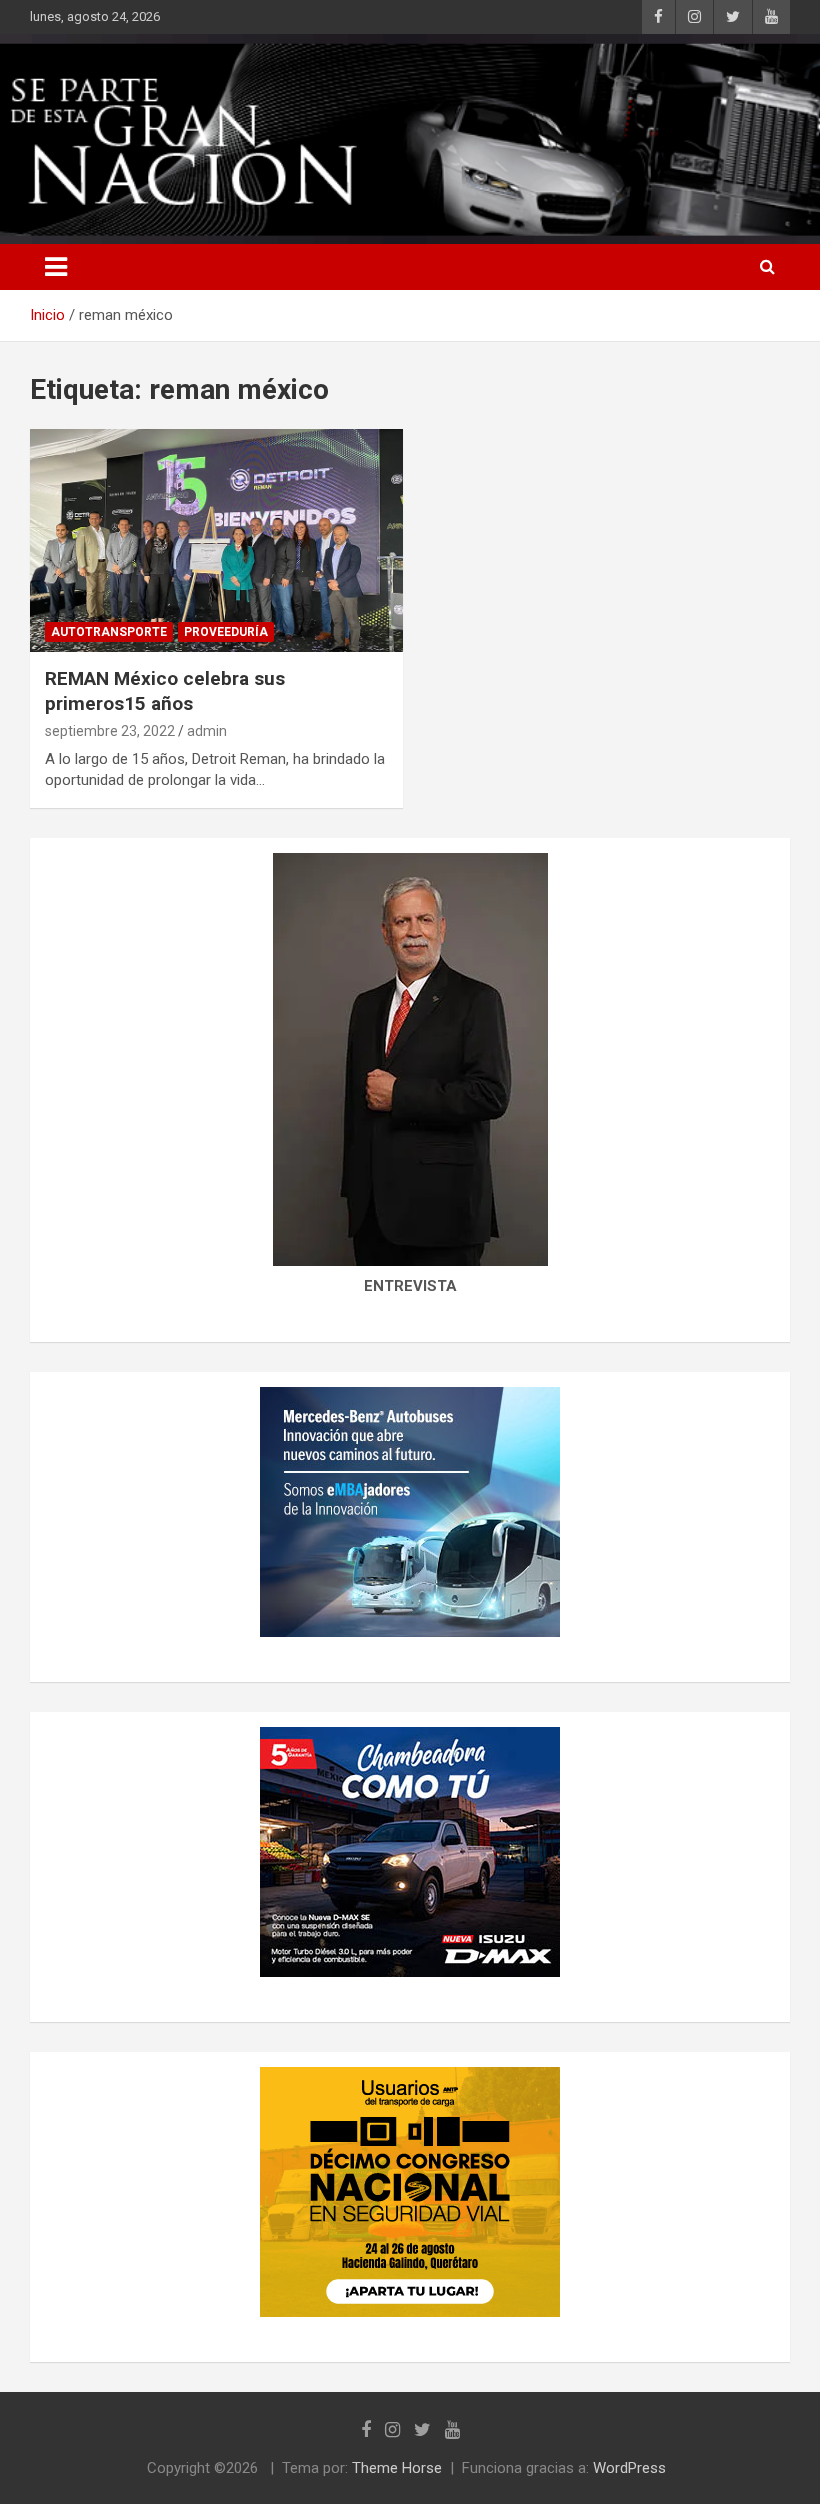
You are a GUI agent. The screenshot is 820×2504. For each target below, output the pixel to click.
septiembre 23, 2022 (110, 731)
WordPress (629, 2468)
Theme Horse (397, 2468)
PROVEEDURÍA (226, 632)
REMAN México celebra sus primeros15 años (165, 691)
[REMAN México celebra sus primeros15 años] (216, 540)
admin (207, 731)
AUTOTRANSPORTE (109, 632)
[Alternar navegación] (56, 267)
